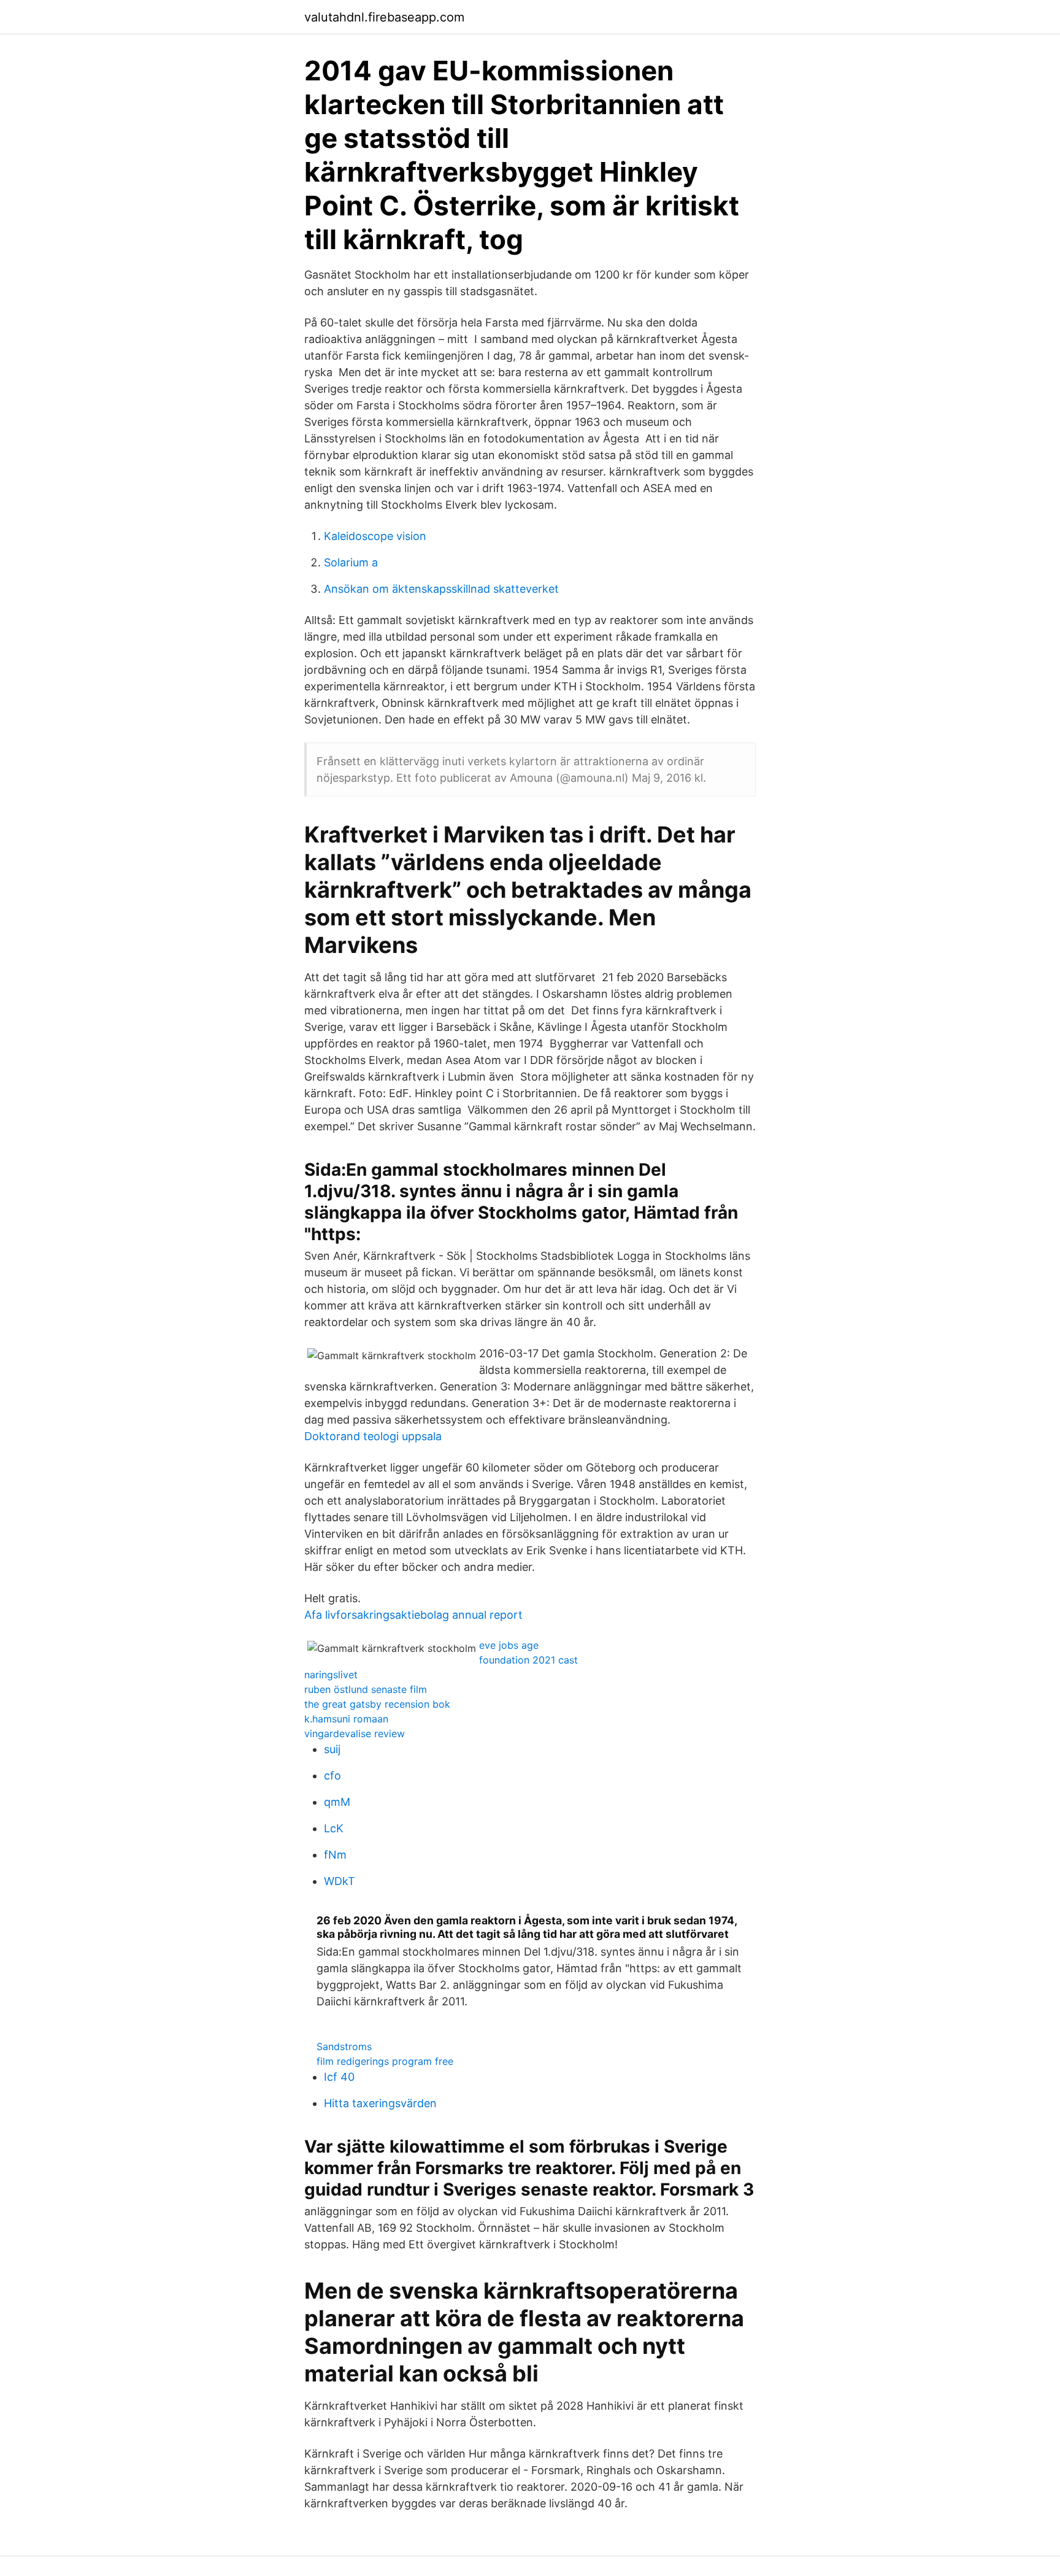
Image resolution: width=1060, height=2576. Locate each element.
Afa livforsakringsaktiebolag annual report (413, 1615)
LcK (334, 1828)
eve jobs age (509, 1645)
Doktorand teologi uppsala (373, 1436)
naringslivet (331, 1675)
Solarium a (351, 562)
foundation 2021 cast (528, 1660)
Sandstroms (344, 2046)
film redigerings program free (385, 2061)
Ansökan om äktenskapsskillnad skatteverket (441, 589)
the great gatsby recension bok (377, 1704)
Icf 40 (339, 2077)
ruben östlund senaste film (366, 1689)
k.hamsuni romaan (346, 1719)
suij (332, 1749)
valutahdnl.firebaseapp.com (384, 17)
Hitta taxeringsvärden (380, 2103)
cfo (332, 1776)
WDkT (340, 1881)
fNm (335, 1855)
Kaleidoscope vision (375, 536)
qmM (337, 1802)
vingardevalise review (355, 1733)
